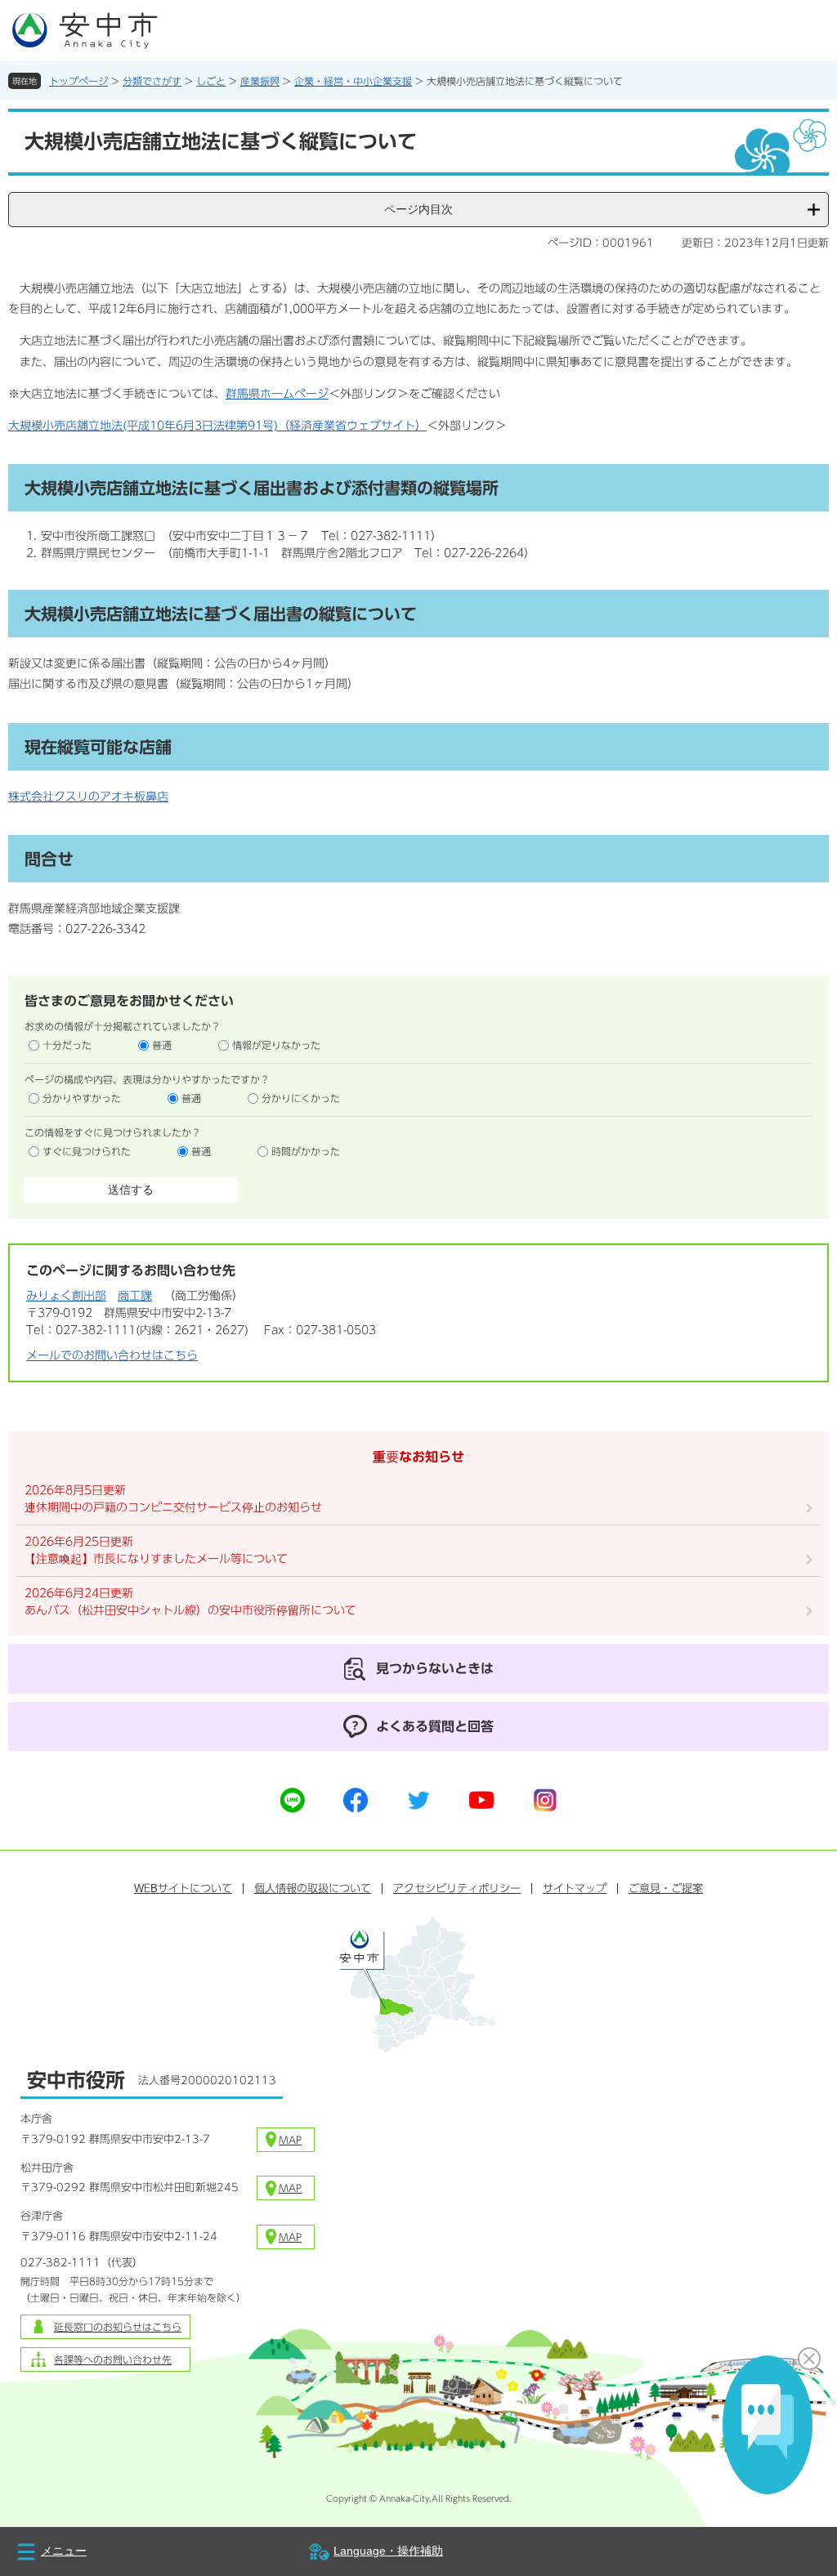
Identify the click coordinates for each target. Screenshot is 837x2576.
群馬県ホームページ (277, 394)
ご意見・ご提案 (666, 1888)
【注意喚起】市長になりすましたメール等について (156, 1559)
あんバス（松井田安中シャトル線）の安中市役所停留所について (190, 1610)
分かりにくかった (301, 1098)
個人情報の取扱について (313, 1888)
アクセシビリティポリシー (457, 1888)
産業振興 (260, 81)
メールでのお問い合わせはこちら (112, 1355)
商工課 (135, 1296)
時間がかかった (306, 1151)
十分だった (67, 1045)
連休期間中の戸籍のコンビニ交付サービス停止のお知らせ (173, 1507)
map (290, 2140)
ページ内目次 (418, 209)
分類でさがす (152, 81)
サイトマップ (575, 1888)
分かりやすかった (82, 1098)
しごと (211, 81)
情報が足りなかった (276, 1045)
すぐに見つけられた (87, 1151)
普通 (162, 1045)
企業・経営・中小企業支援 (353, 81)
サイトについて (183, 1888)
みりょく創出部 (66, 1296)
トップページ (78, 81)
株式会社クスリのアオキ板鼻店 (88, 797)
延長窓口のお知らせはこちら (118, 2327)
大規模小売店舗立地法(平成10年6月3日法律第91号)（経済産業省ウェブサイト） (217, 426)
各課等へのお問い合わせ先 (113, 2359)
